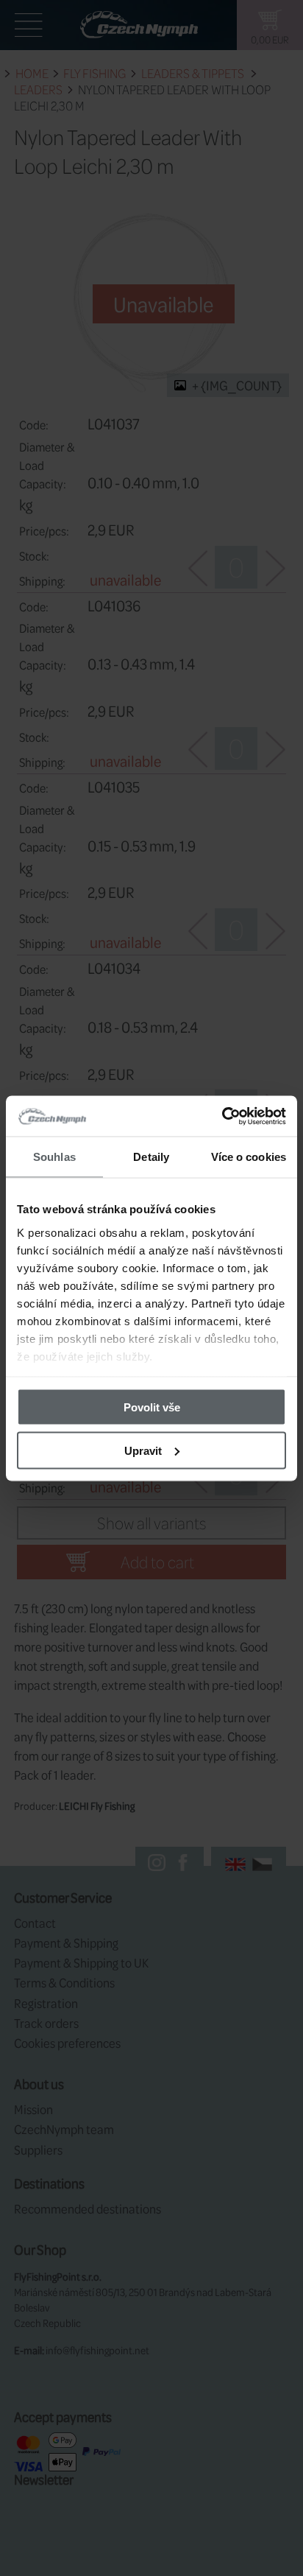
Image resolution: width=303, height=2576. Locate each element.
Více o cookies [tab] (249, 1157)
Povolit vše (152, 1407)
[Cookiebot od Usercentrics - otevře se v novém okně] (222, 1116)
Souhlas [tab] (54, 1157)
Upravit (143, 1450)
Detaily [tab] (151, 1157)
